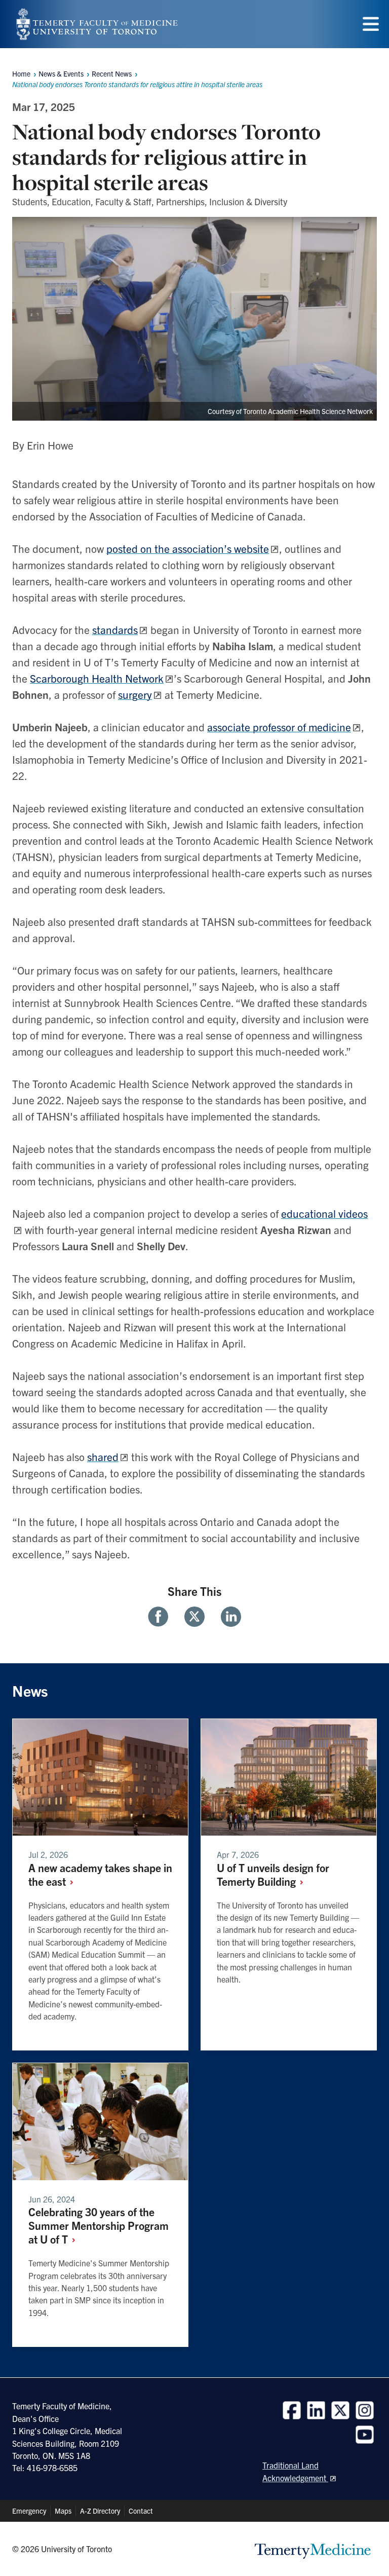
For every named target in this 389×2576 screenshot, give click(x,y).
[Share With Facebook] (162, 1617)
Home (21, 73)
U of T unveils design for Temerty (273, 1874)
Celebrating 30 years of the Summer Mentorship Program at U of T (99, 2225)
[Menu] (371, 24)
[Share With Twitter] (194, 1617)
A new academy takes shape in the (100, 1874)
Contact (141, 2511)
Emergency (29, 2511)
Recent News (112, 73)
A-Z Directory (100, 2511)
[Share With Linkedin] (227, 1617)
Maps (63, 2511)
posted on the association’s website (188, 548)
